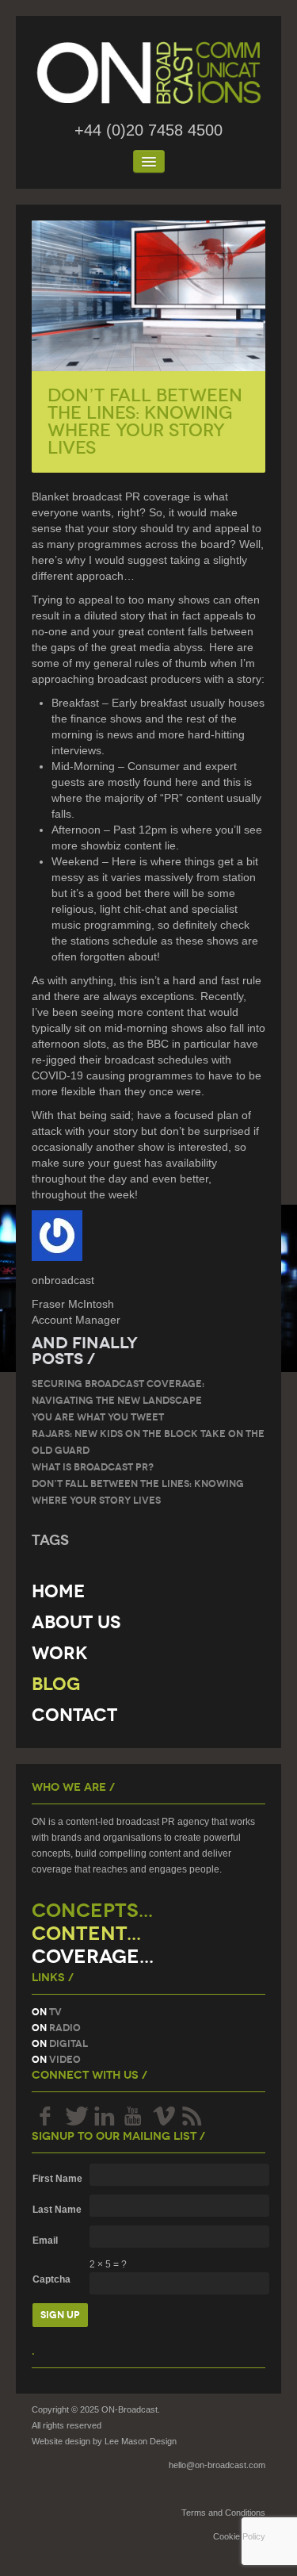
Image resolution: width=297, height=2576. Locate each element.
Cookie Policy (239, 2536)
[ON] (148, 73)
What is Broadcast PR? (93, 1467)
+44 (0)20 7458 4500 (148, 130)
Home (58, 1591)
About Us (76, 1622)
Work (60, 1653)
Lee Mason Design (141, 2441)
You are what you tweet (98, 1417)
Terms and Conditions (223, 2513)
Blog (56, 1684)
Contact (74, 1715)
